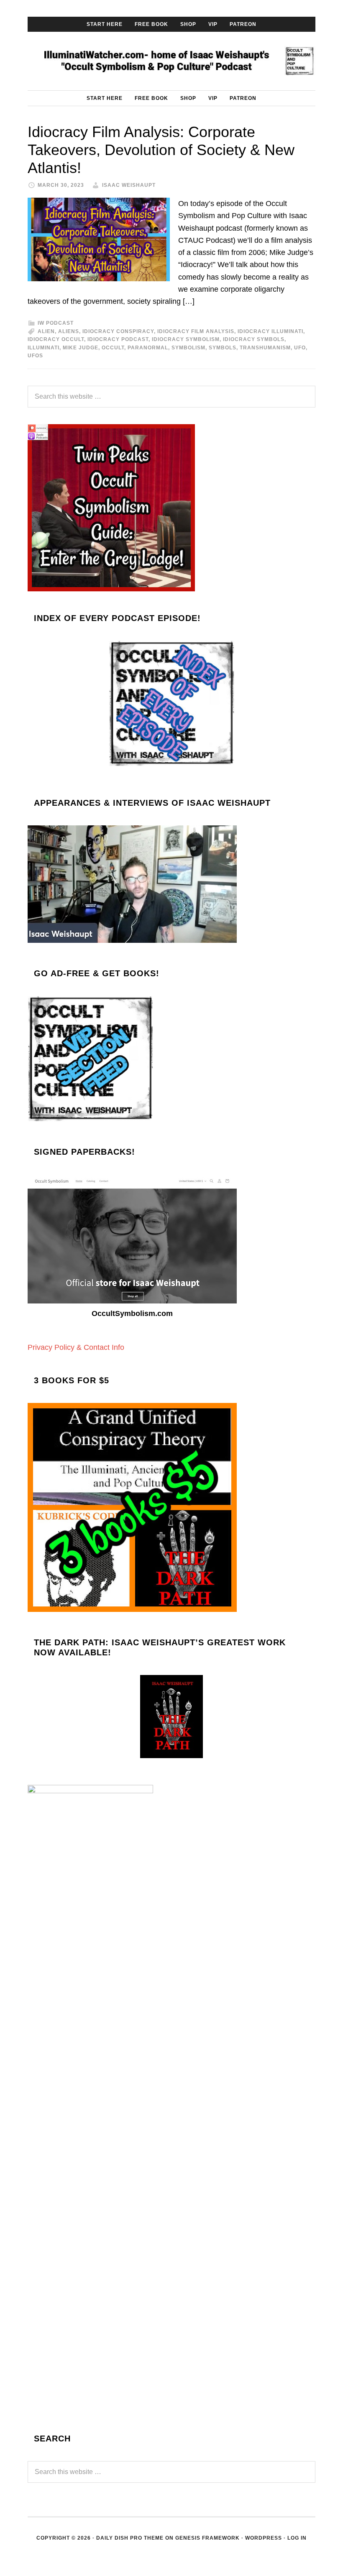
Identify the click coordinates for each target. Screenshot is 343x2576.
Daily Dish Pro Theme (130, 2538)
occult (113, 348)
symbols (223, 348)
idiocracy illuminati (270, 331)
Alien (46, 331)
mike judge (81, 348)
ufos (35, 356)
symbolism (188, 348)
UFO (300, 348)
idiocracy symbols (254, 339)
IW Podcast (56, 323)
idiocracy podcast (118, 339)
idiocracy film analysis (196, 331)
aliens (69, 331)
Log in (297, 2538)
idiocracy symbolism (186, 339)
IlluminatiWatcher (171, 61)
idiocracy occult (56, 339)
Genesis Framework (207, 2538)
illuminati (44, 348)
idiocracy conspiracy (118, 331)
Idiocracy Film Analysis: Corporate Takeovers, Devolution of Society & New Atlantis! (161, 150)
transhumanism (265, 348)
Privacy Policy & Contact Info (76, 1347)
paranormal (148, 348)
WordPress (264, 2538)
